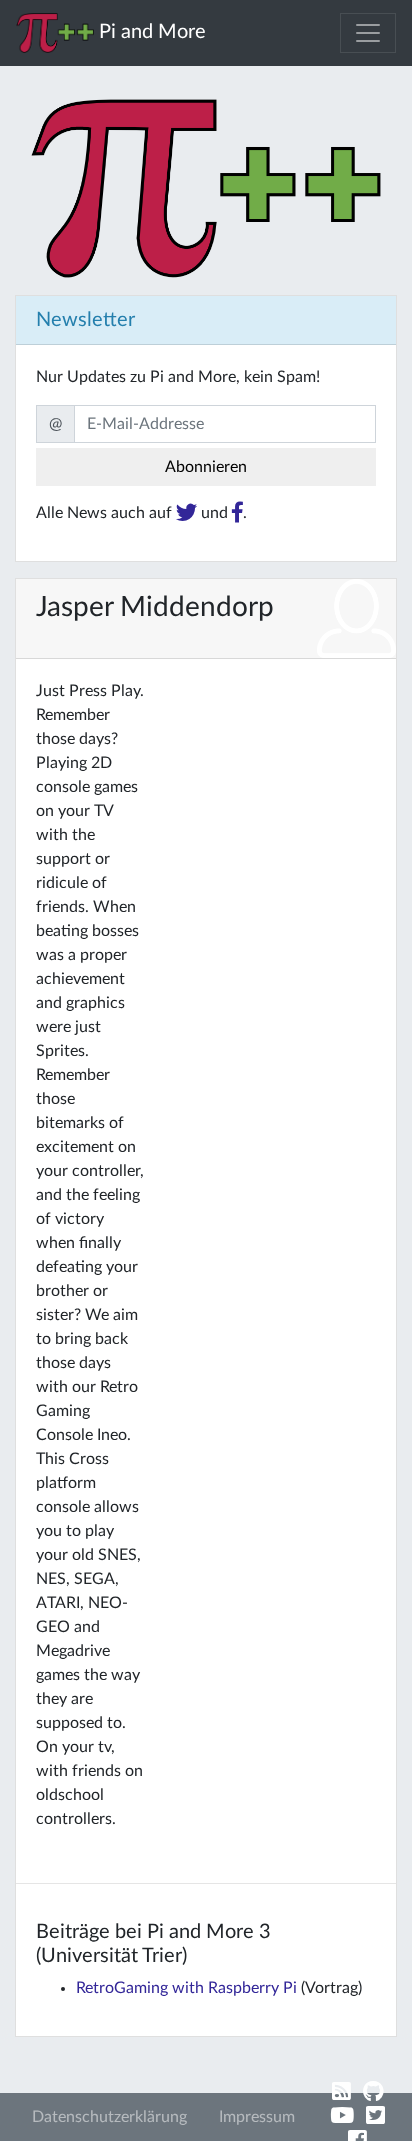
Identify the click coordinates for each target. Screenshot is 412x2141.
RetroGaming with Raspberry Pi (186, 1988)
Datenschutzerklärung (109, 2117)
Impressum (257, 2117)
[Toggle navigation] (368, 33)
